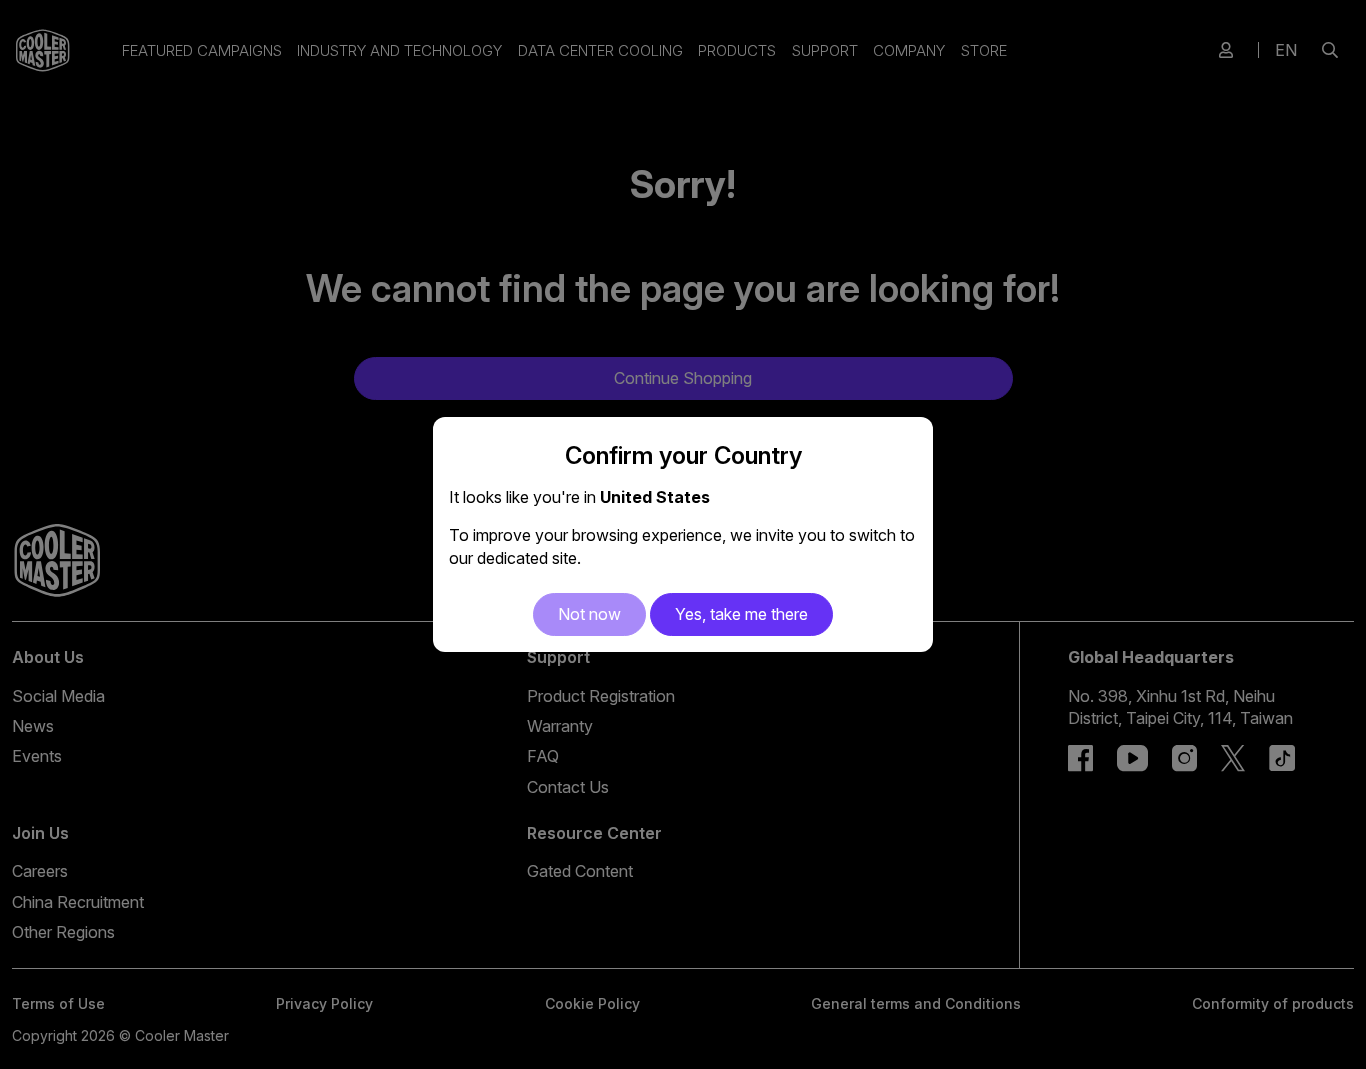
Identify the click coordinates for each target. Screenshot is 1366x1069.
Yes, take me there (741, 614)
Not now (589, 614)
